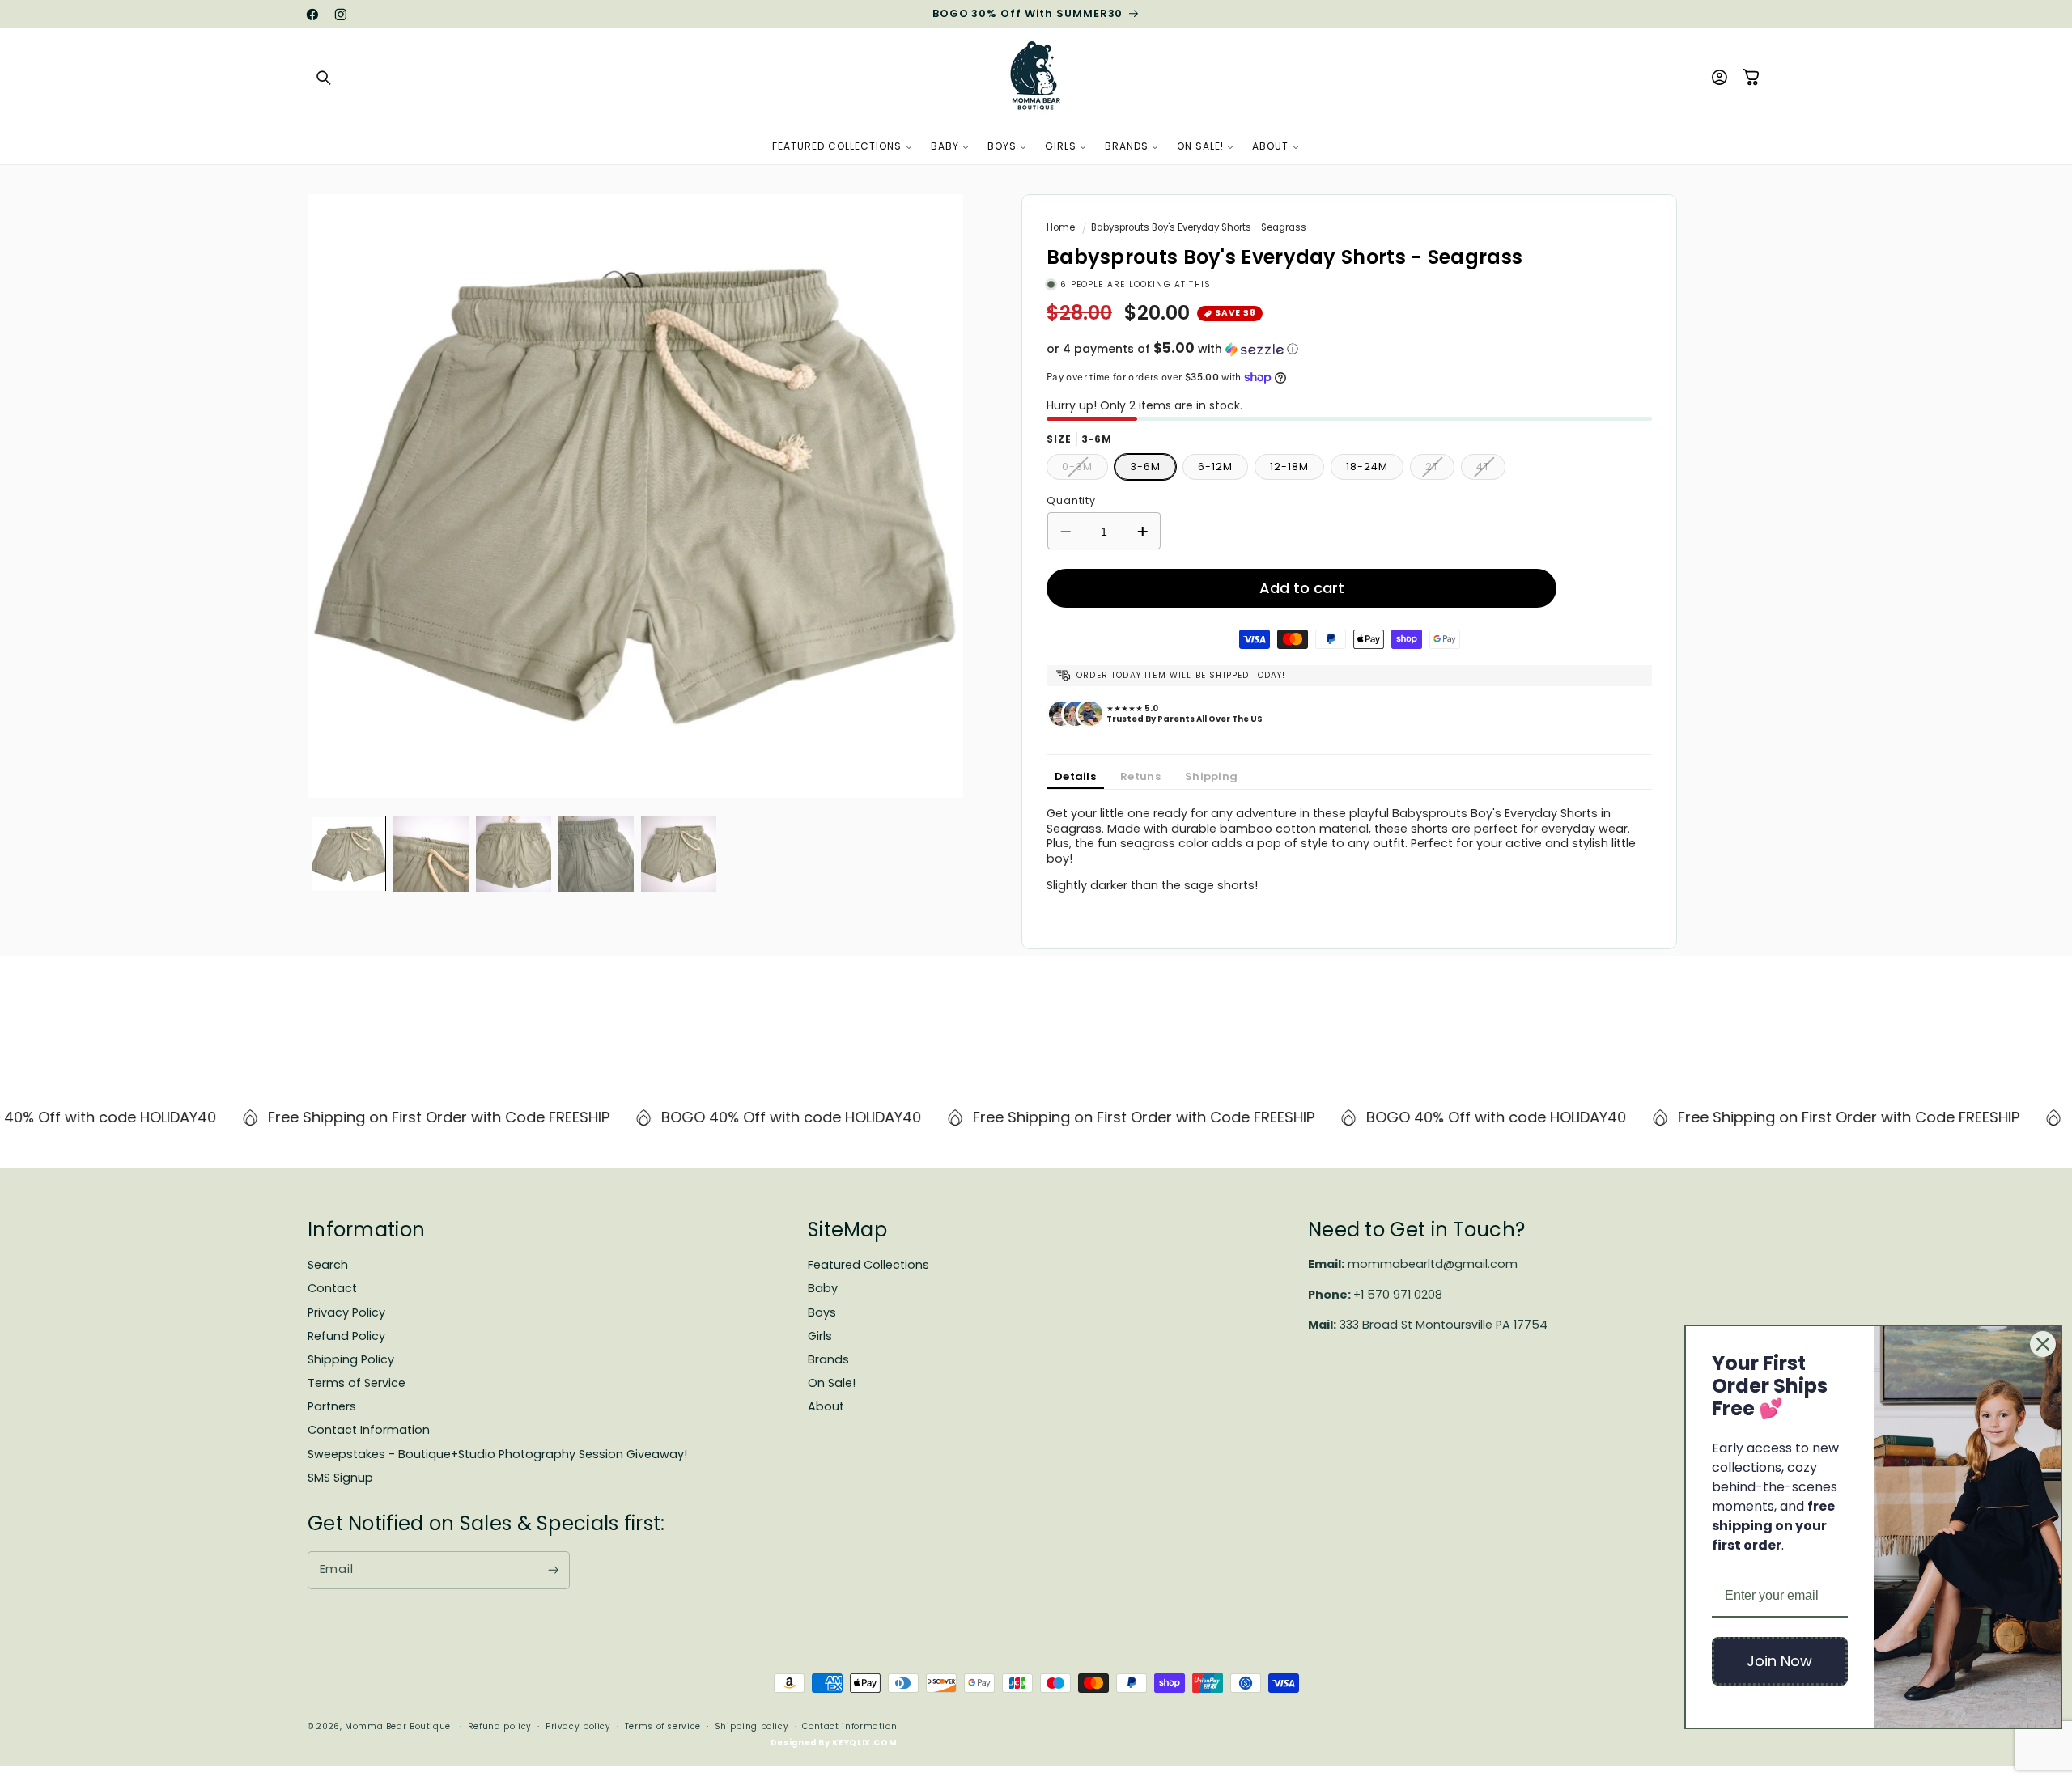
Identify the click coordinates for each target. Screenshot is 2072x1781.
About (826, 1406)
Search (328, 1265)
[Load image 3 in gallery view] (514, 854)
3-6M (1145, 466)
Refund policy (500, 1726)
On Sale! (832, 1383)
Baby (823, 1288)
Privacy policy (578, 1726)
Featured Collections (868, 1265)
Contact (332, 1288)
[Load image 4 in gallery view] (596, 854)
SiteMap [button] (847, 1230)
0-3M (1085, 470)
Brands (828, 1359)
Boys (822, 1312)
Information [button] (366, 1230)
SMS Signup (340, 1478)
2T (1440, 470)
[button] (324, 78)
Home (1061, 227)
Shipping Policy (351, 1359)
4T (1491, 470)
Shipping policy (752, 1726)
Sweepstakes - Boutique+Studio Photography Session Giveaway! (497, 1454)
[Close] (2043, 1344)
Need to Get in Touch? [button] (1416, 1230)
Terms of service (663, 1726)
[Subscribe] (553, 1570)
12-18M (1289, 466)
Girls (820, 1336)
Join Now (1779, 1661)
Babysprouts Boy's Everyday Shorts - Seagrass (1199, 227)
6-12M (1215, 466)
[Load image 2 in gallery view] (431, 854)
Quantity (1071, 500)
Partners (332, 1406)
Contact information (849, 1726)
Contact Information (369, 1430)
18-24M (1367, 466)
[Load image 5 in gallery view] (679, 854)
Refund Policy (346, 1336)
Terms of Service (357, 1383)
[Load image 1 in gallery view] (349, 854)
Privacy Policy (346, 1312)
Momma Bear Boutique (398, 1726)
